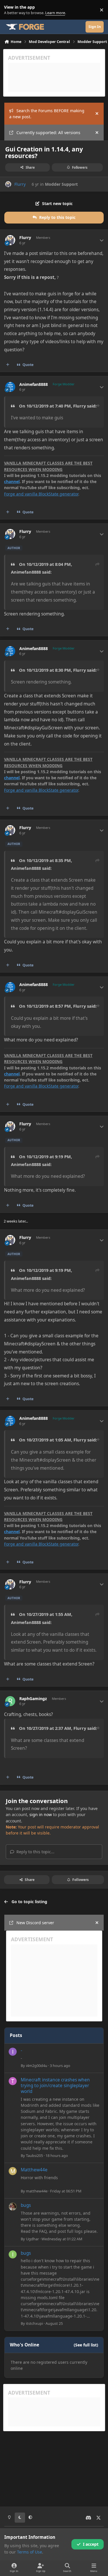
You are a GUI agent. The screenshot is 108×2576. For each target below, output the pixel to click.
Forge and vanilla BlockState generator (41, 494)
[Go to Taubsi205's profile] (13, 2081)
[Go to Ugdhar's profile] (13, 2207)
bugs (26, 2205)
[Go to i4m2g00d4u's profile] (13, 2052)
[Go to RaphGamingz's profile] (10, 1701)
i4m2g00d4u (37, 2066)
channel (12, 481)
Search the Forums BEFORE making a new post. (47, 114)
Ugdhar (32, 2239)
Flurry (20, 184)
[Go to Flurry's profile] (8, 184)
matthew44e (37, 2191)
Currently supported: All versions (48, 133)
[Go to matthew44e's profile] (13, 2171)
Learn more (11, 10)
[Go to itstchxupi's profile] (13, 2254)
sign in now (41, 1814)
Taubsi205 (34, 2156)
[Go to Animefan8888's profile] (10, 387)
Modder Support (61, 184)
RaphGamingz (33, 1699)
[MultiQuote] (8, 365)
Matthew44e (34, 2170)
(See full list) (86, 2345)
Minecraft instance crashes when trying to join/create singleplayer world (55, 2086)
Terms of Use (30, 2552)
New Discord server (35, 1923)
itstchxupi (34, 2323)
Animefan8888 (34, 384)
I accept (91, 2544)
